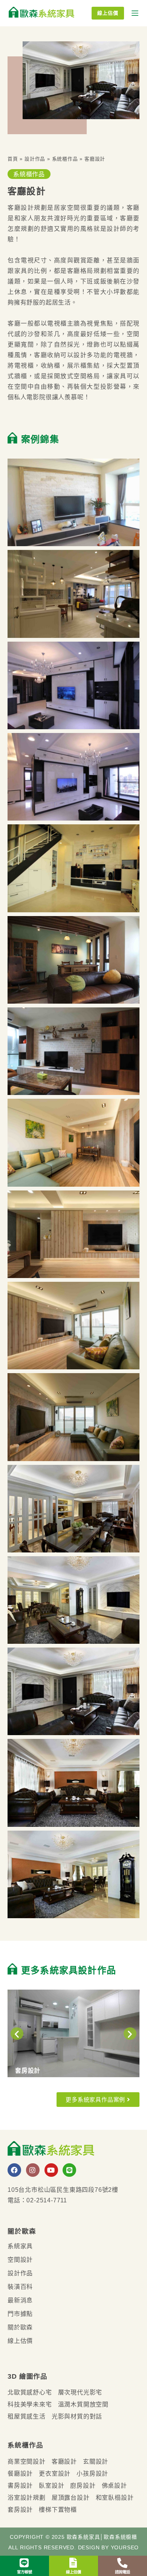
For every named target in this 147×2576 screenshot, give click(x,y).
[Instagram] (33, 2170)
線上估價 (108, 13)
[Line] (69, 2170)
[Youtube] (51, 2170)
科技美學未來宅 (30, 2404)
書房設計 (20, 2485)
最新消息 (20, 2300)
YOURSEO (125, 2547)
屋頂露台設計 (71, 2497)
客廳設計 (64, 2461)
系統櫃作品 (65, 159)
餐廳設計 (20, 2473)
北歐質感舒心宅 (30, 2392)
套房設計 (20, 2509)
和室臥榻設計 (115, 2497)
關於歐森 (20, 2327)
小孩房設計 (92, 2473)
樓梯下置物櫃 (58, 2509)
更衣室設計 (55, 2473)
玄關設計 (96, 2461)
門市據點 (20, 2314)
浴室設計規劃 (27, 2497)
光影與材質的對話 (77, 2416)
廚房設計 (83, 2485)
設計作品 (35, 159)
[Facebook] (14, 2170)
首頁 (13, 159)
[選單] (135, 13)
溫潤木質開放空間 (83, 2404)
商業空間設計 (27, 2461)
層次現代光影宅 (80, 2392)
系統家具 (20, 2246)
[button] (17, 2033)
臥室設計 (51, 2485)
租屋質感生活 (27, 2416)
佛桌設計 (114, 2485)
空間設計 (20, 2259)
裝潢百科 (20, 2287)
